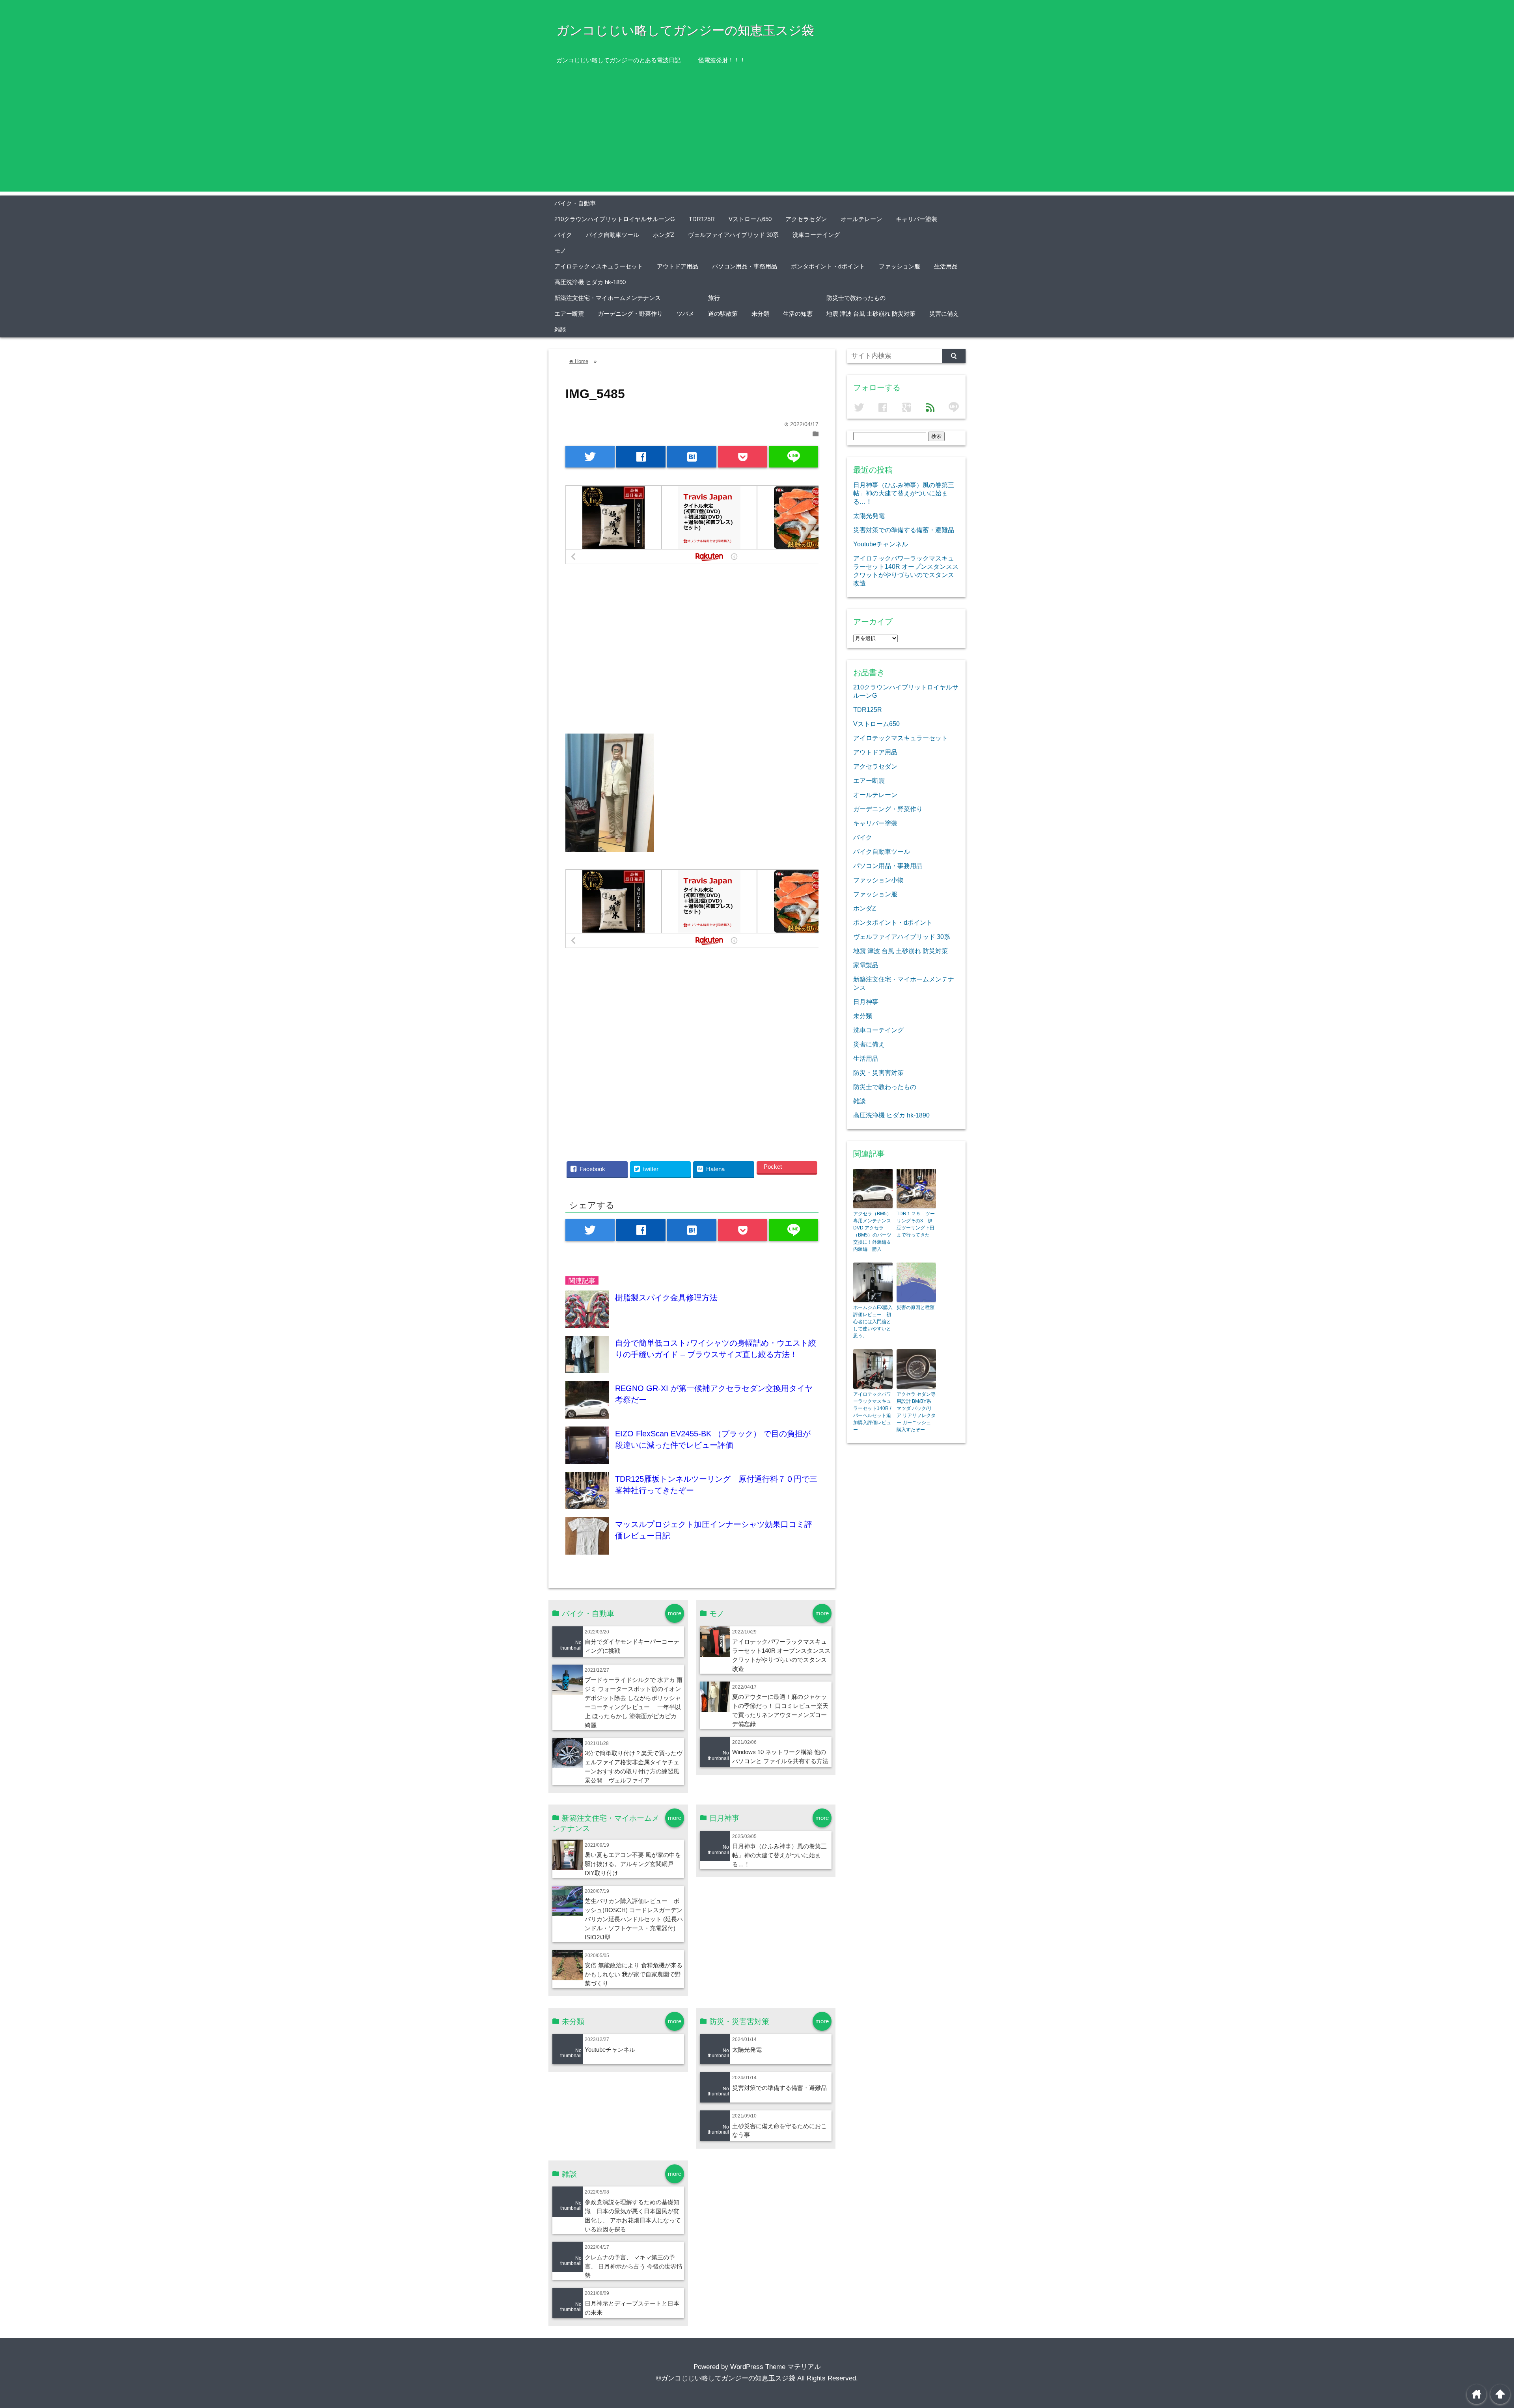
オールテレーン (861, 219)
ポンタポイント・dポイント (828, 266)
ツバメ (685, 314)
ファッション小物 (878, 880)
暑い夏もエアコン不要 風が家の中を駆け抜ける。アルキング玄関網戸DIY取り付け (633, 1864)
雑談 (560, 329)
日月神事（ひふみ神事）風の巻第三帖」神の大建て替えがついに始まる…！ (779, 1855)
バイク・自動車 (575, 203)
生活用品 (946, 266)
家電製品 (866, 965)
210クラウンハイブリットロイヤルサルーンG (615, 219)
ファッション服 (900, 266)
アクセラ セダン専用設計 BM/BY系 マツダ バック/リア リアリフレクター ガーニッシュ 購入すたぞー (916, 1412)
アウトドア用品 (678, 266)
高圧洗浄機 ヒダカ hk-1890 (590, 282)
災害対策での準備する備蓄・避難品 (779, 2088)
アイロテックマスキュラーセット (599, 266)
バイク (563, 235)
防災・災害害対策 (878, 1073)
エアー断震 (569, 314)
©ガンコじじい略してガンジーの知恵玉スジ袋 (726, 2378)
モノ (560, 250)
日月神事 (866, 1002)
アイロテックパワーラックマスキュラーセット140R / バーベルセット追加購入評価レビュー (872, 1412)
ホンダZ (664, 235)
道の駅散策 (723, 314)
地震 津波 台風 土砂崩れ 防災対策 (871, 314)
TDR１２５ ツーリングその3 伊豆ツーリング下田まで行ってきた (916, 1224)
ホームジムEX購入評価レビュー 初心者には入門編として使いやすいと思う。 (873, 1322)
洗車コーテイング (816, 235)
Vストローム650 (750, 219)
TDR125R (702, 219)
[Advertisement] (757, 136)
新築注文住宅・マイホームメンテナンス (608, 298)
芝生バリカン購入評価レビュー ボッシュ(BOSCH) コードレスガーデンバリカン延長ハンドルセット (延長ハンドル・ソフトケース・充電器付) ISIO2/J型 (634, 1919)
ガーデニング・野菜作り (630, 314)
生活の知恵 (798, 314)
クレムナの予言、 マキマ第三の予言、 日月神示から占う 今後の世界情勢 (634, 2266)
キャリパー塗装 (916, 219)
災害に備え (944, 314)
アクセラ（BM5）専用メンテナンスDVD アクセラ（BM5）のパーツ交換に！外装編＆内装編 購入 (872, 1231)
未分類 (760, 314)
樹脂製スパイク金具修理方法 (666, 1298)
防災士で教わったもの (856, 298)
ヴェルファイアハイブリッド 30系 (733, 235)
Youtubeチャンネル (610, 2050)
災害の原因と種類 (915, 1307)
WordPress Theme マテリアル (776, 2367)
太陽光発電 (747, 2050)
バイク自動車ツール (612, 235)
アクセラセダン (806, 219)
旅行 (714, 298)
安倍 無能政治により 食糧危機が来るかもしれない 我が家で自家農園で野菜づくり (634, 1974)
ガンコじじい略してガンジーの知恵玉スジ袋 (685, 30)
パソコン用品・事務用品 (745, 266)
